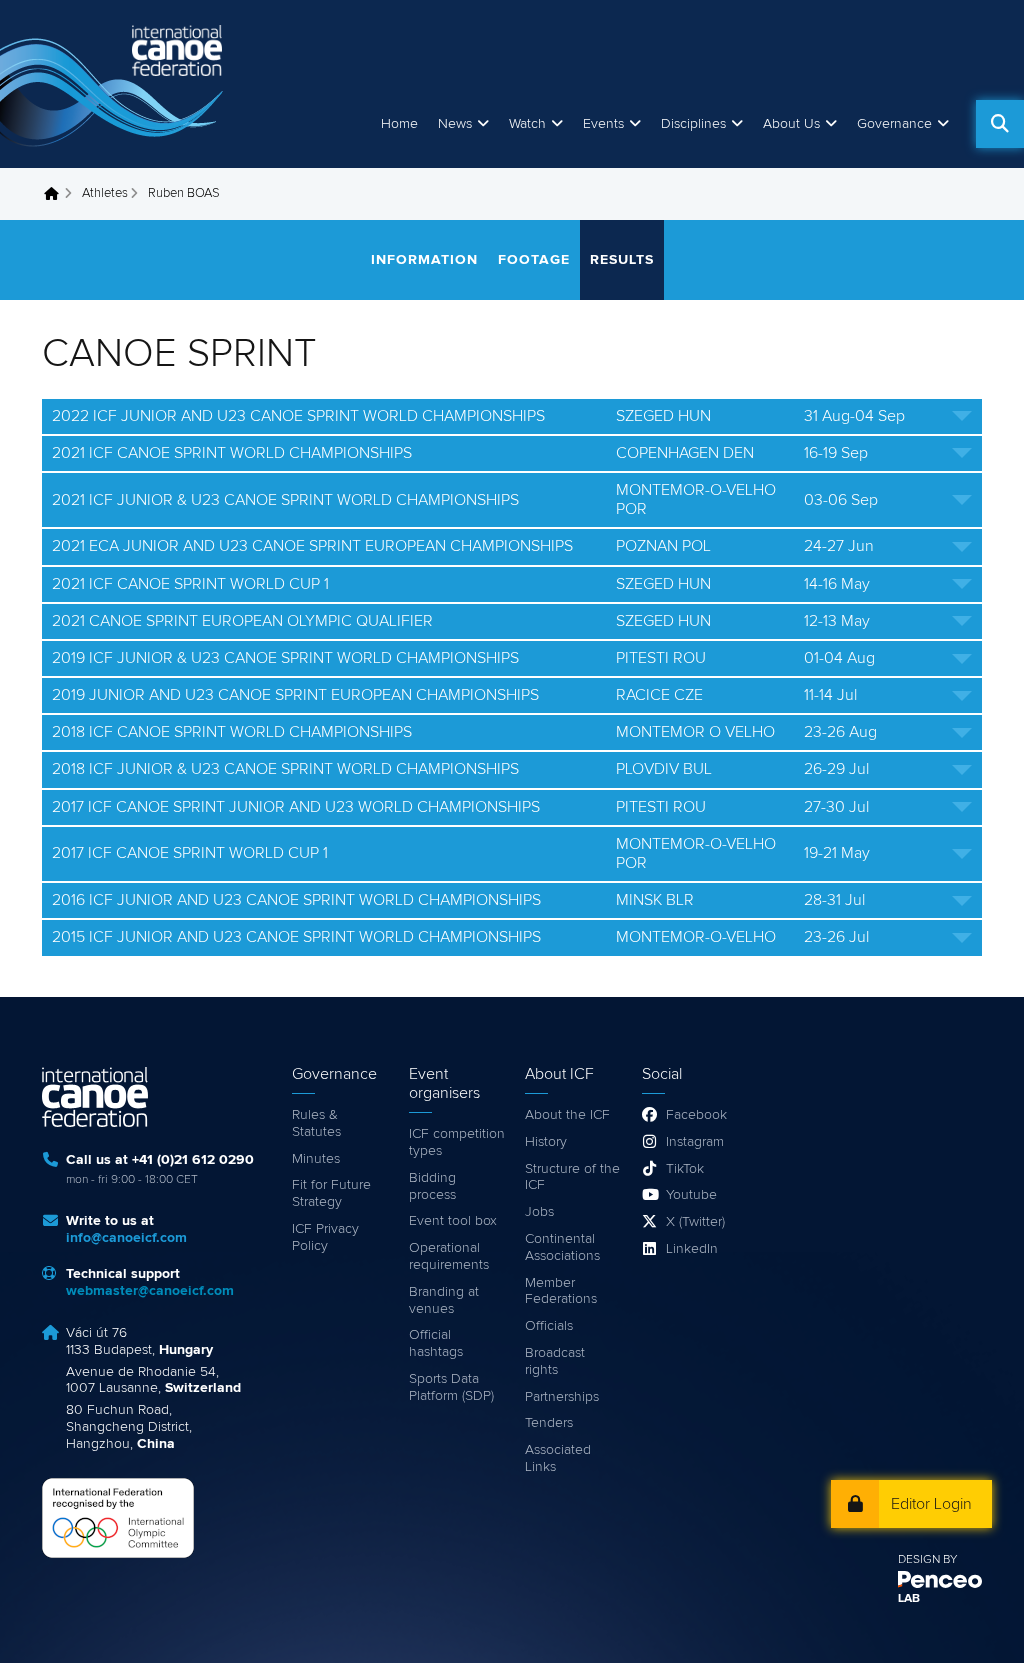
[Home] (115, 84)
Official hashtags (436, 1343)
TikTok (685, 1169)
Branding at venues (444, 1300)
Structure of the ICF (572, 1177)
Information (424, 260)
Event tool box (453, 1221)
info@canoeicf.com (126, 1238)
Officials (549, 1326)
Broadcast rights (555, 1361)
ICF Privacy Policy (325, 1237)
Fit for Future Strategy (331, 1193)
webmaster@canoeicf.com (150, 1291)
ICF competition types (457, 1142)
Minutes (316, 1159)
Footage (534, 260)
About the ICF (567, 1115)
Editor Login (931, 1504)
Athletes (105, 193)
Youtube (691, 1195)
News (455, 124)
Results (622, 260)
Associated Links (558, 1458)
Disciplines (693, 124)
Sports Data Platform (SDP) (451, 1387)
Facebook (696, 1115)
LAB (909, 1599)
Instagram (695, 1142)
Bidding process (432, 1186)
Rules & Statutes (316, 1123)
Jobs (539, 1212)
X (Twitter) (695, 1222)
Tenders (549, 1423)
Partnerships (562, 1397)
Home (399, 124)
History (546, 1142)
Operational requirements (449, 1256)
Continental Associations (562, 1247)
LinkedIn (692, 1249)
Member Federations (561, 1291)
